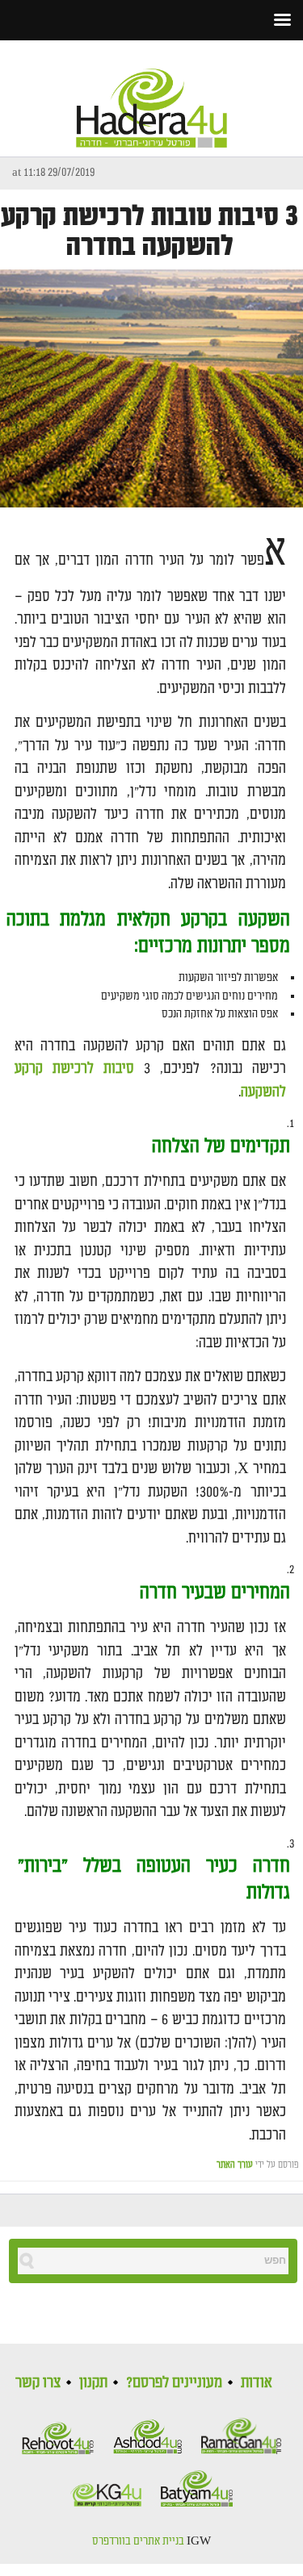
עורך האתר (235, 2165)
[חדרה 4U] (152, 94)
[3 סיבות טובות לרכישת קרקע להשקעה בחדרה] (151, 388)
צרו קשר (38, 2382)
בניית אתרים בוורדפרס (138, 2541)
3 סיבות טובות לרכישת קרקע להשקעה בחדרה (149, 232)
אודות (257, 2382)
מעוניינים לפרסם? (174, 2382)
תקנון (93, 2382)
